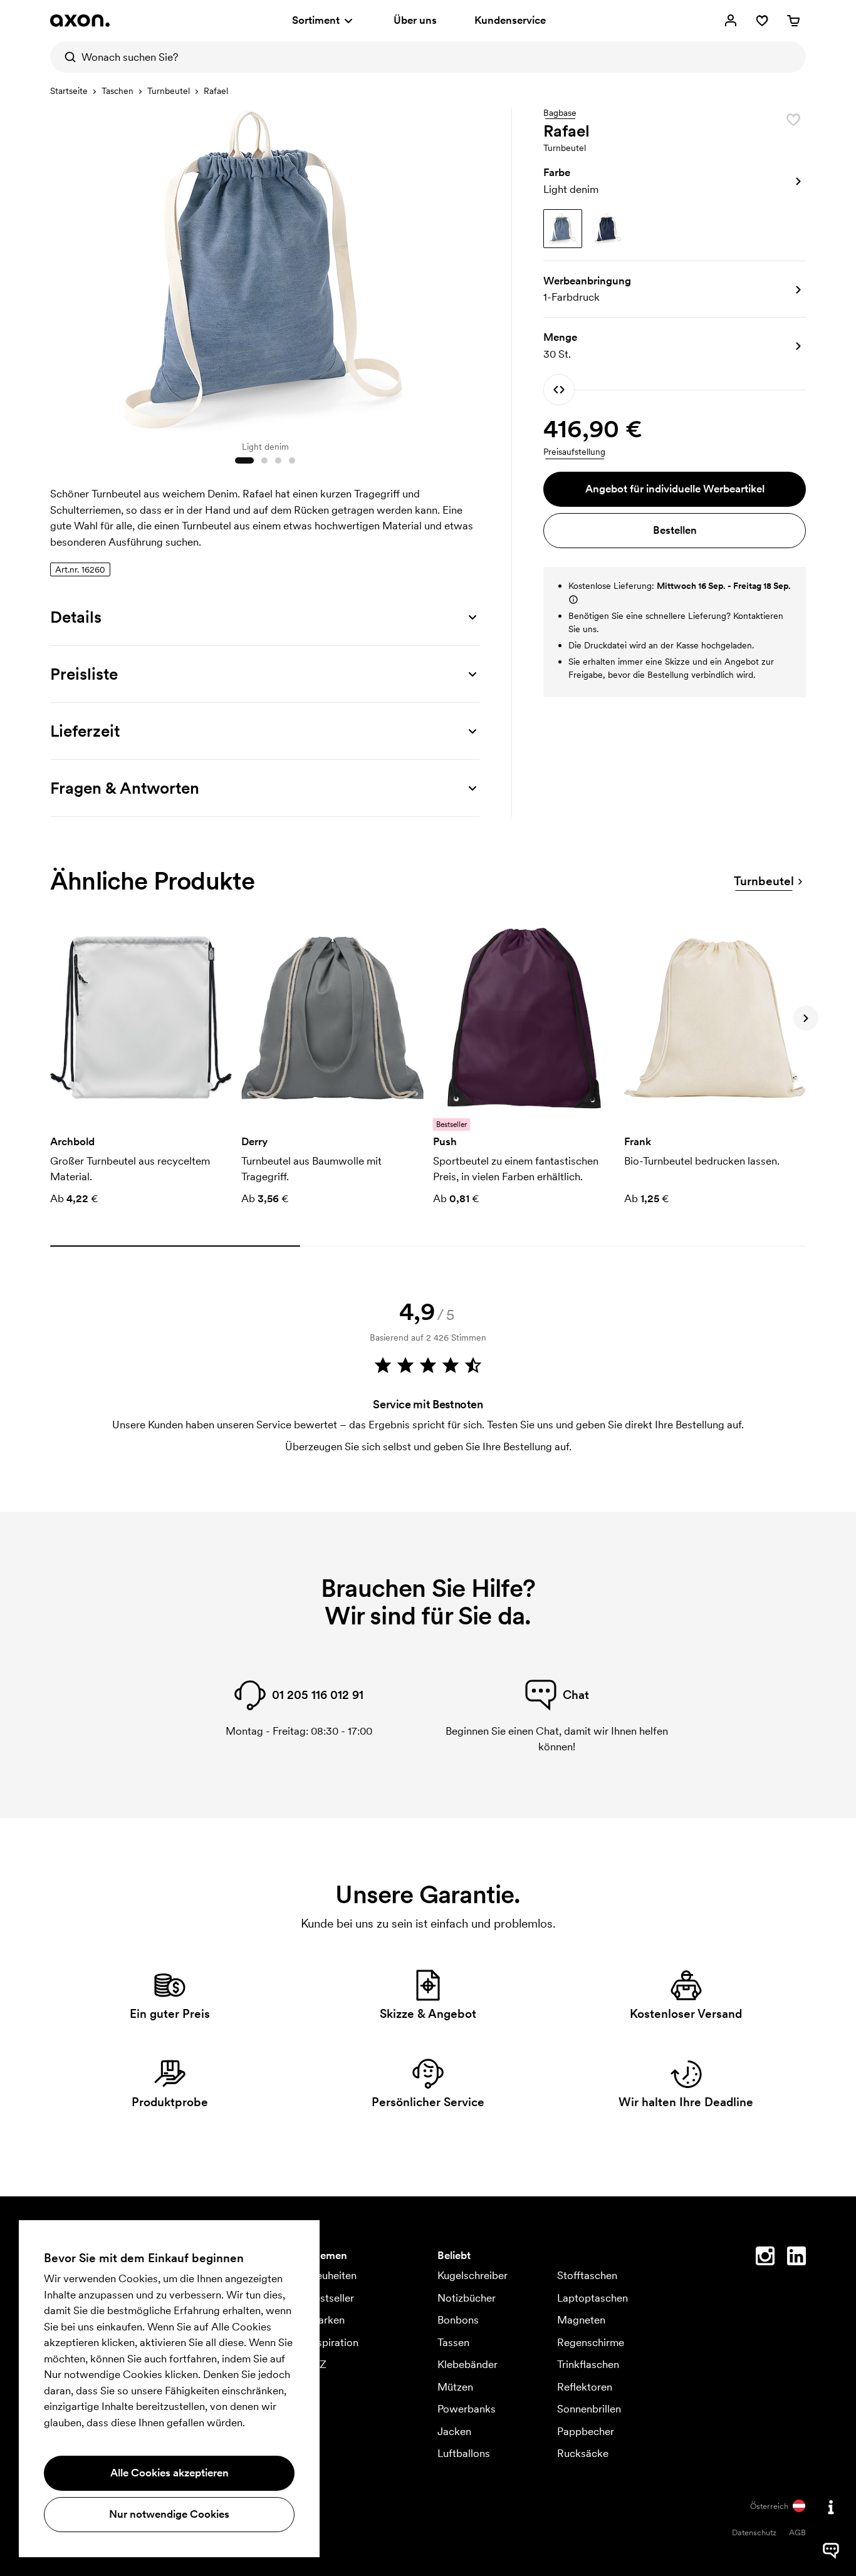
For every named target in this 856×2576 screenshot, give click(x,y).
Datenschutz (754, 2532)
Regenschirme (591, 2342)
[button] (675, 181)
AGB (797, 2532)
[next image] (467, 268)
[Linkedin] (796, 2258)
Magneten (581, 2320)
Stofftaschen (587, 2275)
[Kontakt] (831, 2507)
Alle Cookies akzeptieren (170, 2473)
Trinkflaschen (588, 2364)
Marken (326, 2320)
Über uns (415, 20)
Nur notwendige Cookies (169, 2514)
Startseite (69, 91)
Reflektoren (585, 2387)
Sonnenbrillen (589, 2409)
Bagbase (560, 113)
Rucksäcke (583, 2453)
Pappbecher (586, 2431)
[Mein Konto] (731, 21)
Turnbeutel (169, 91)
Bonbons (458, 2320)
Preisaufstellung (574, 452)
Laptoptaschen (592, 2298)
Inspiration (333, 2342)
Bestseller (331, 2298)
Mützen (455, 2387)
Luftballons (464, 2453)
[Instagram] (765, 2258)
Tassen (453, 2342)
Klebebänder (467, 2364)
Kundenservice (510, 20)
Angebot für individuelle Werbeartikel (675, 489)
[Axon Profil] (80, 21)
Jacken (454, 2431)
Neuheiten (332, 2275)
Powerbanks (467, 2409)
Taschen (117, 91)
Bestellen (675, 530)
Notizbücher (467, 2298)
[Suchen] (66, 57)
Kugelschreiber (472, 2275)
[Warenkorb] (793, 21)
